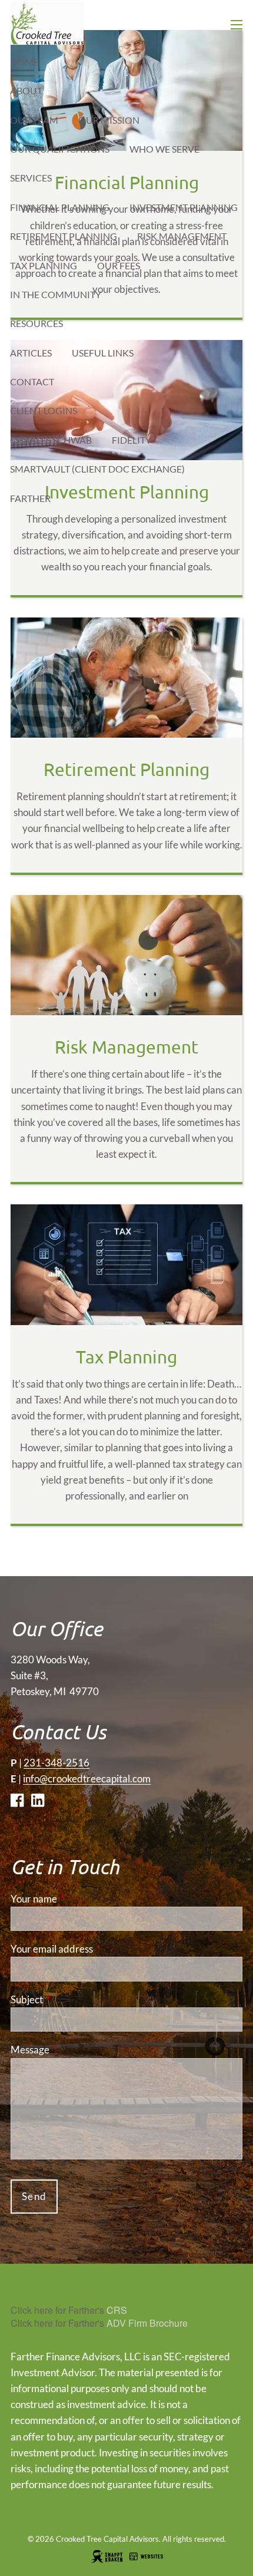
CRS (117, 2310)
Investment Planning (184, 207)
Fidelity (132, 440)
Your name (79, 1899)
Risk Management (182, 236)
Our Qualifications (60, 149)
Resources (36, 323)
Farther (30, 498)
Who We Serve (164, 149)
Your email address (97, 1949)
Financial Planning (60, 207)
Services (31, 178)
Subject (72, 1999)
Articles (31, 353)
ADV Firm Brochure (147, 2323)
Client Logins (44, 410)
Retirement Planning (64, 236)
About (26, 90)
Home (24, 62)
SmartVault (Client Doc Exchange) (97, 469)
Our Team (34, 120)
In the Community (56, 294)
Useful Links (103, 353)
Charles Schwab (51, 440)
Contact (32, 382)
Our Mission (109, 120)
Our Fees (119, 265)
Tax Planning (44, 265)
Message (76, 2050)
